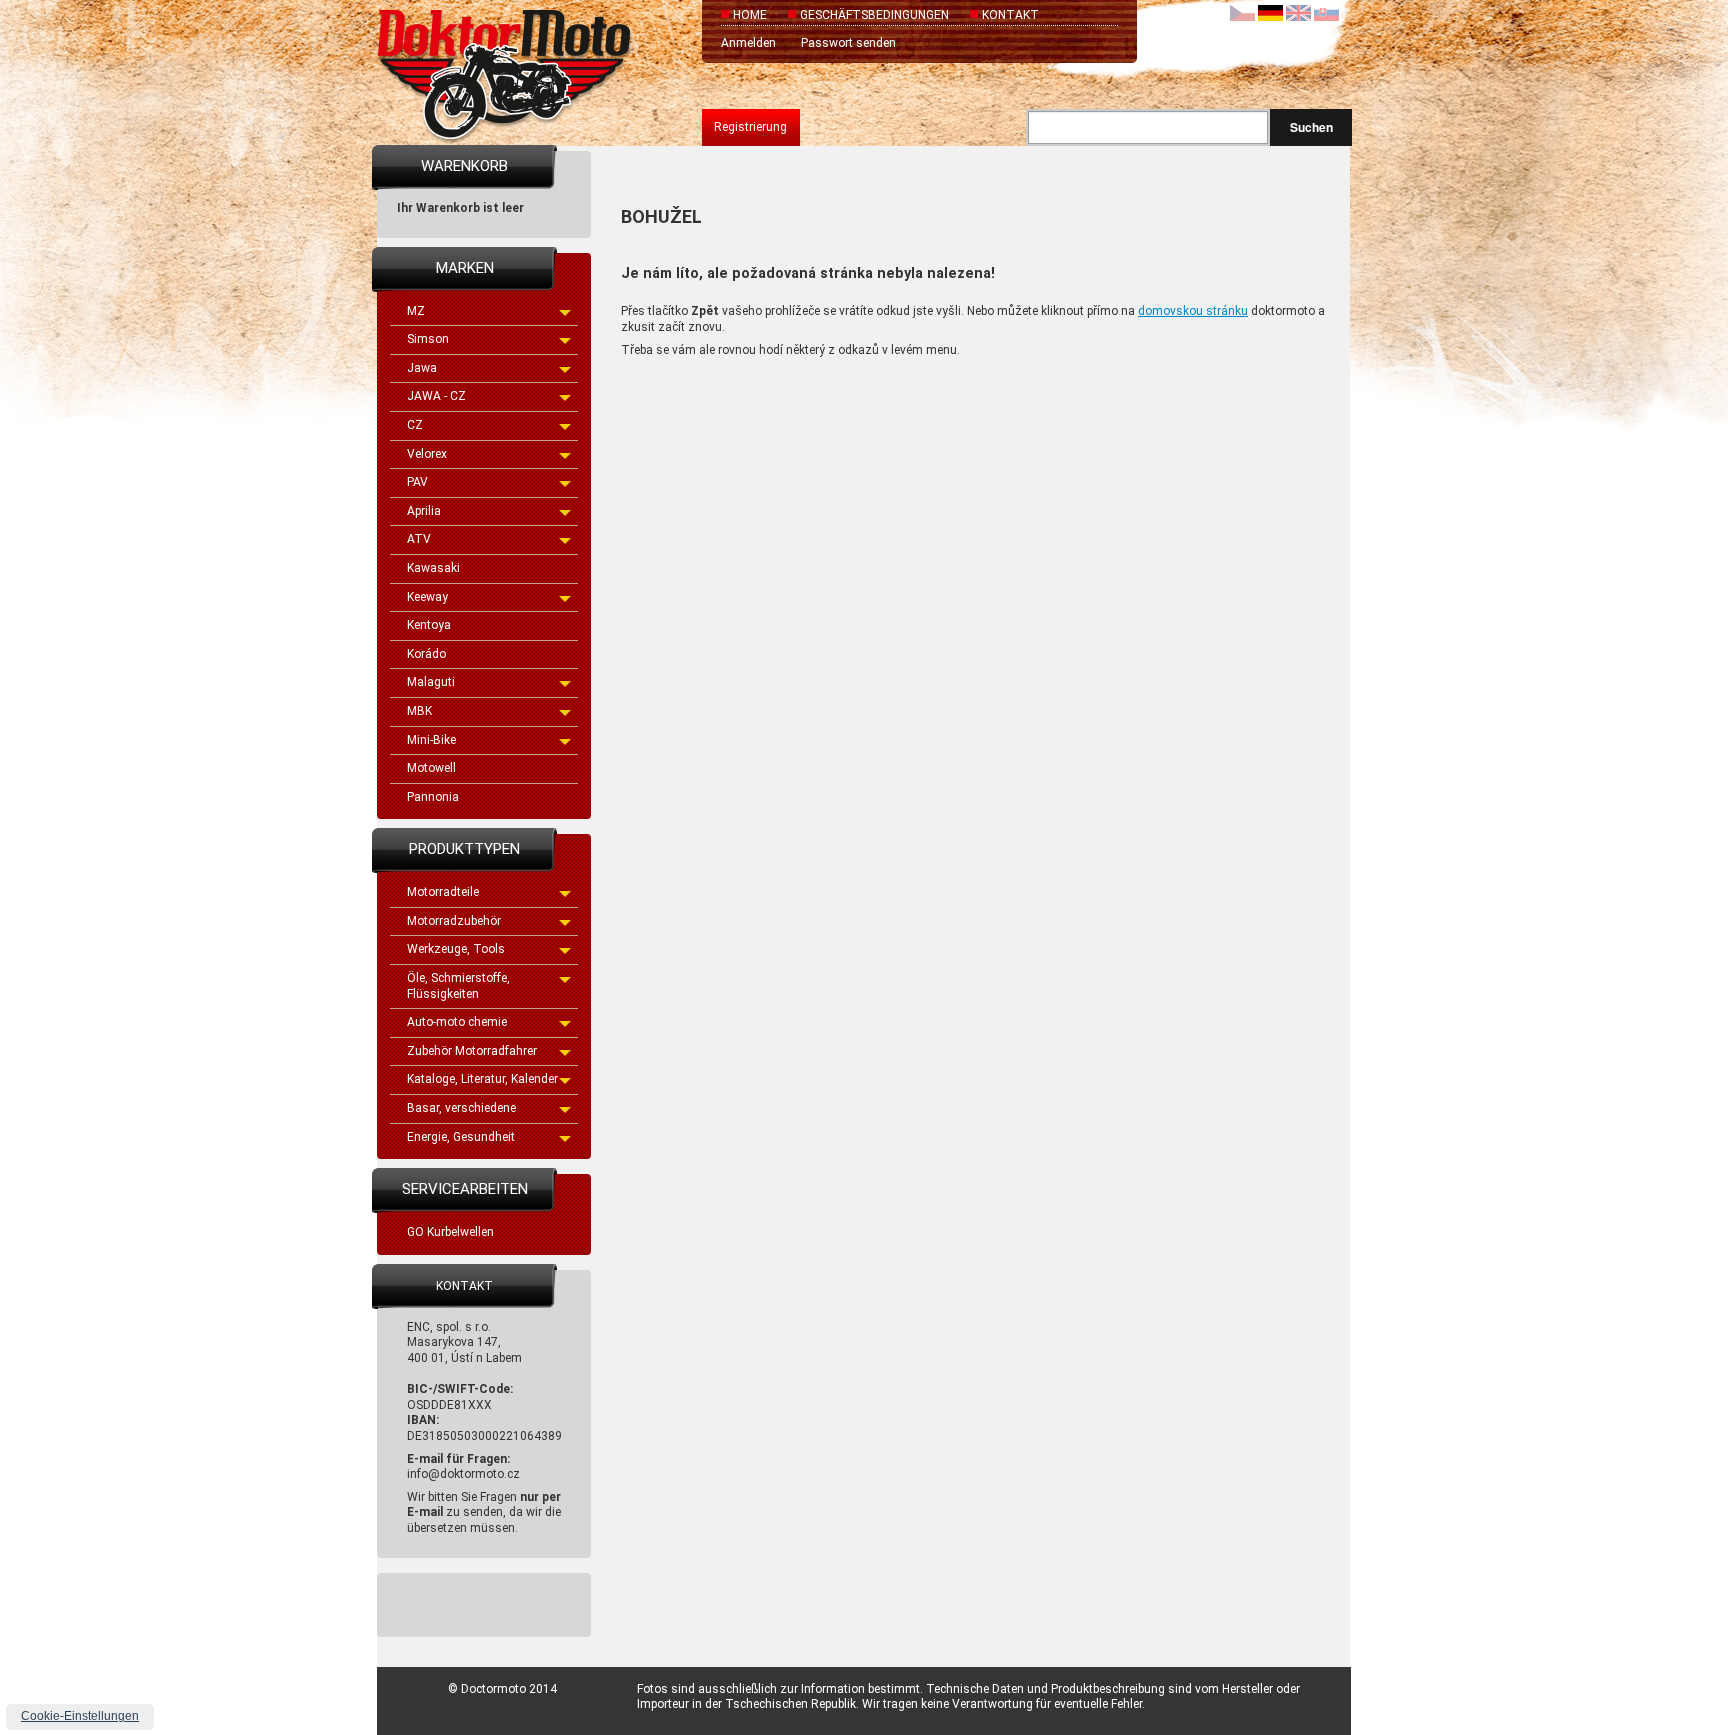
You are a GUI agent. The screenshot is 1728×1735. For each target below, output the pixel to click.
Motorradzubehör (454, 921)
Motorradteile (443, 892)
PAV (417, 482)
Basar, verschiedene (461, 1108)
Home (750, 15)
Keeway (427, 597)
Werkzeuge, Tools (456, 949)
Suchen (1311, 127)
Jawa (422, 368)
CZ (415, 425)
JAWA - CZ (436, 396)
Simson (428, 339)
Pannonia (433, 797)
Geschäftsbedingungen (874, 15)
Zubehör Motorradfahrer (472, 1051)
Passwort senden (848, 43)
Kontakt (1010, 15)
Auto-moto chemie (457, 1022)
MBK (419, 711)
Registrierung (750, 127)
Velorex (427, 454)
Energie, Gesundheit (461, 1137)
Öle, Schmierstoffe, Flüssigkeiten (458, 986)
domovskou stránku (1193, 311)
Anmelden (748, 43)
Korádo (426, 654)
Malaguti (431, 682)
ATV (419, 539)
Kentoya (429, 625)
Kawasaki (433, 568)
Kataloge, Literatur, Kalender (482, 1079)
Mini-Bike (431, 740)
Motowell (431, 768)
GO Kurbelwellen (450, 1232)
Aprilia (424, 511)
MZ (416, 311)
